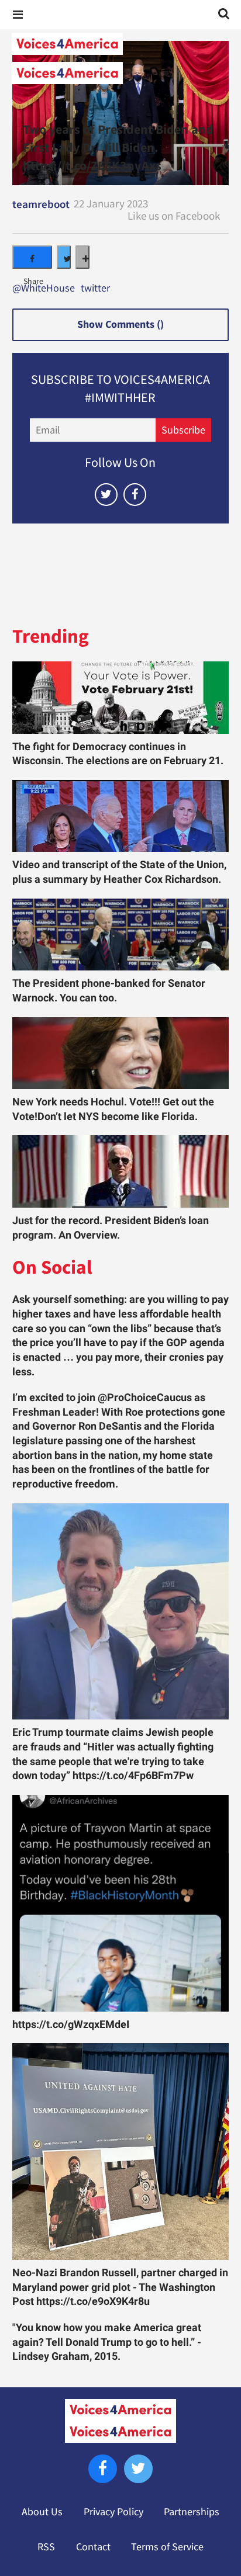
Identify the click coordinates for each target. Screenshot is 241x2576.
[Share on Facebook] (32, 257)
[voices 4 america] (120, 58)
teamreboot (41, 204)
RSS (46, 2547)
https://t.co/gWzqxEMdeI (71, 2024)
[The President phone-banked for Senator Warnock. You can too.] (121, 935)
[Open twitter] (106, 495)
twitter (95, 289)
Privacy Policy (113, 2512)
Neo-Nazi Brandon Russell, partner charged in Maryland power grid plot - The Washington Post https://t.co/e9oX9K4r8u (120, 2287)
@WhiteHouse (44, 289)
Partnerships (192, 2512)
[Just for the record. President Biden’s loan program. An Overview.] (121, 1171)
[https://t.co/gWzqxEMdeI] (121, 1903)
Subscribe (183, 430)
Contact (93, 2547)
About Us (42, 2512)
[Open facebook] (135, 495)
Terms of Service (167, 2547)
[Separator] (82, 257)
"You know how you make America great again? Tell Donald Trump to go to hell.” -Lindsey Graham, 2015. (107, 2342)
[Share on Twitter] (64, 257)
